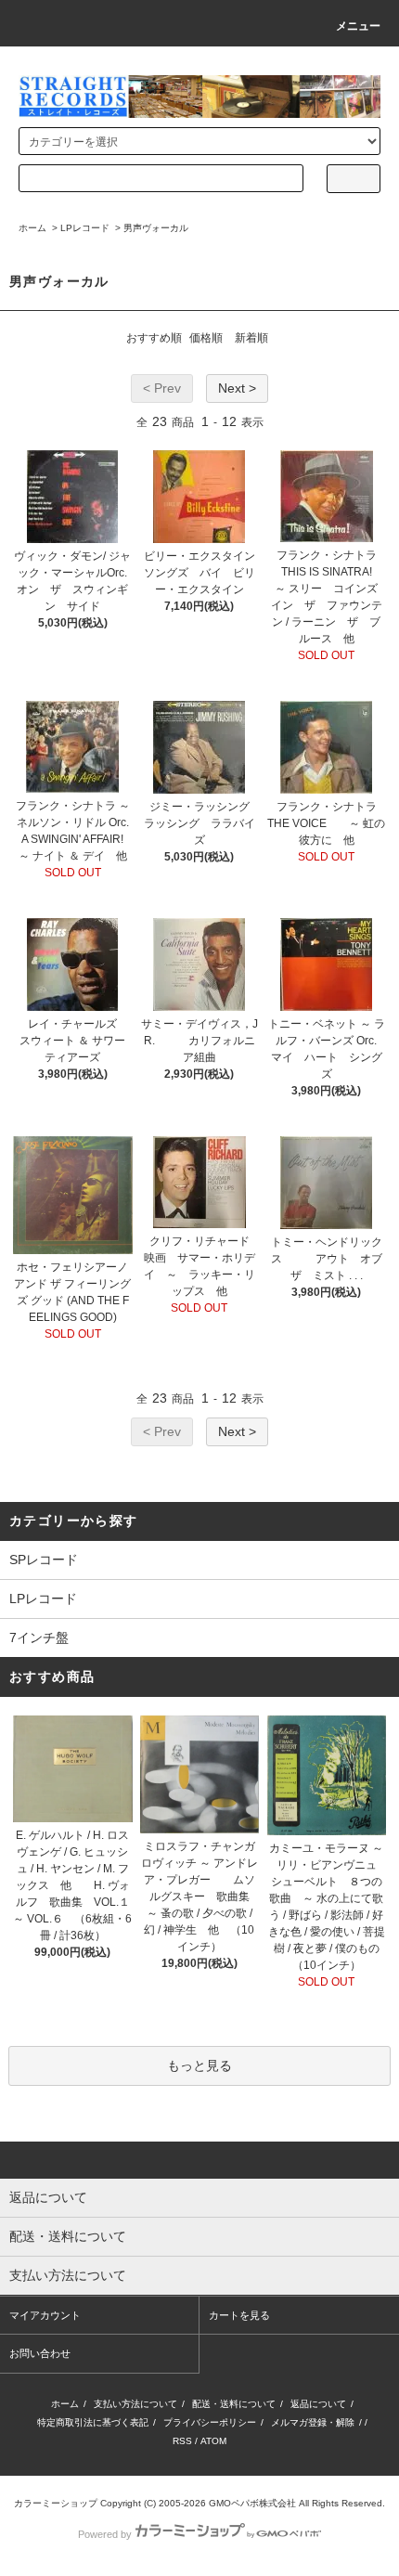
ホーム (32, 228)
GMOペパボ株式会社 (252, 2503)
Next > (237, 388)
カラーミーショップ (56, 2503)
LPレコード (85, 228)
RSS (182, 2441)
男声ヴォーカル (156, 228)
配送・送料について (234, 2404)
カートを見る (239, 2315)
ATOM (213, 2441)
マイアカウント (45, 2315)
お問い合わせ (40, 2353)
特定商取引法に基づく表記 (93, 2422)
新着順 (251, 338)
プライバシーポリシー (210, 2422)
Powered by (105, 2534)
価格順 (206, 338)
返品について (318, 2404)
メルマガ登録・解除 (313, 2422)
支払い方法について (135, 2404)
